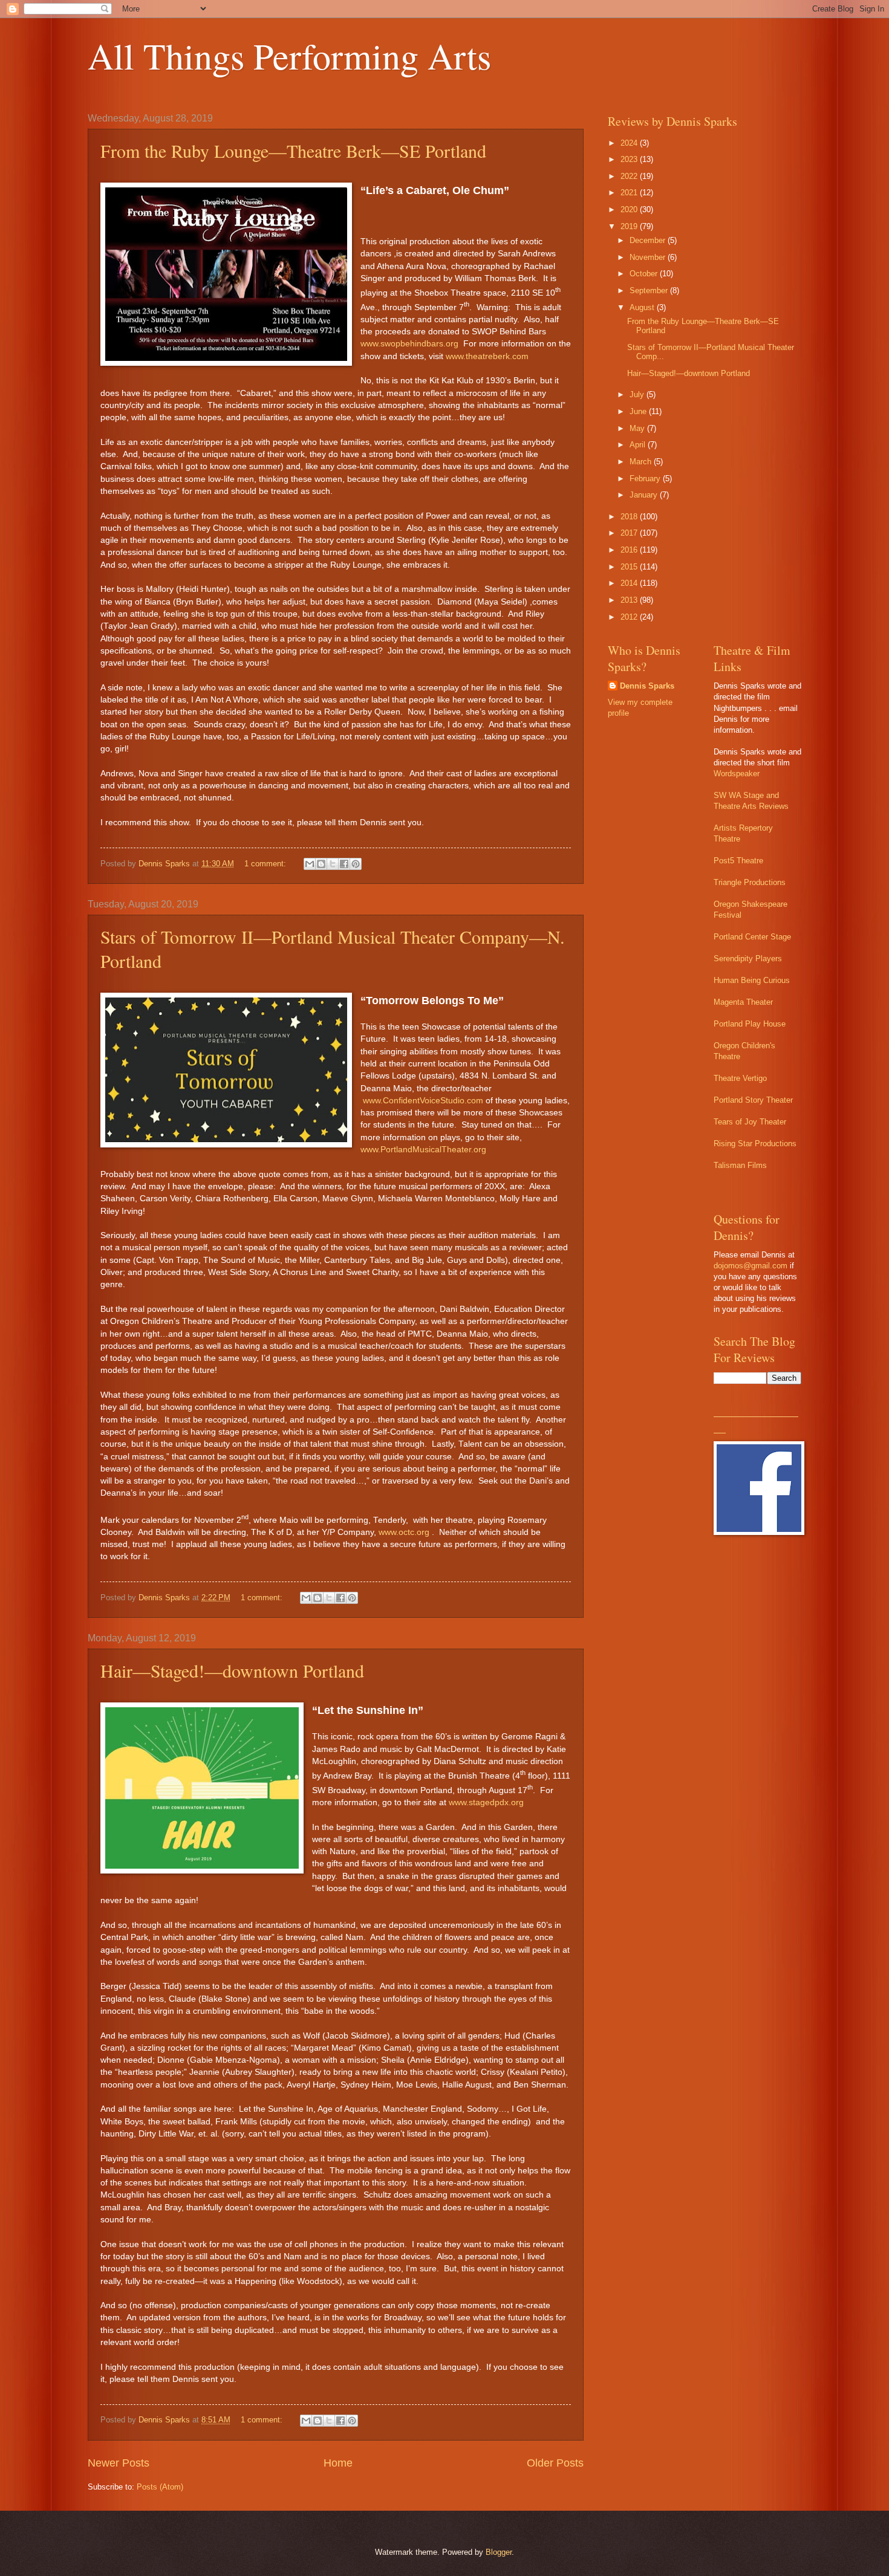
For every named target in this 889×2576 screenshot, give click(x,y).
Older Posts (555, 2463)
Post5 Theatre (738, 861)
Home (338, 2463)
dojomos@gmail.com (751, 1266)
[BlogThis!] (321, 864)
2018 (630, 517)
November (649, 257)
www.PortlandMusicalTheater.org (423, 1150)
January (645, 495)
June (639, 411)
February (646, 479)
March (642, 462)
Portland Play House (750, 1024)
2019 (630, 226)
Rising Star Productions (755, 1144)
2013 (630, 600)
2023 (630, 159)
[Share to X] (333, 864)
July (638, 394)
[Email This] (310, 864)
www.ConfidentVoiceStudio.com (423, 1101)
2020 (630, 209)
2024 (630, 143)
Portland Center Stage (752, 937)
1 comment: (266, 864)
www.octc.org (404, 1532)
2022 (630, 176)
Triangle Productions (750, 882)
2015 (630, 567)
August (643, 307)
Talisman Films (740, 1165)
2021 (630, 193)
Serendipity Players (748, 959)
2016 (630, 550)
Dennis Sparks (647, 686)
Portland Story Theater (753, 1100)
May (638, 428)
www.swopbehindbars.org (409, 344)
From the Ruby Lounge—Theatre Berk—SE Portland (293, 151)
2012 (630, 617)
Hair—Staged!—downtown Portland (232, 1670)
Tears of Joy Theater (750, 1122)
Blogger (499, 2552)
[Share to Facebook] (344, 864)
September (650, 290)
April (639, 445)
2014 (630, 583)
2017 (630, 533)
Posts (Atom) (160, 2487)
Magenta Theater (743, 1002)
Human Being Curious (752, 980)
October (645, 274)
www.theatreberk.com (487, 356)
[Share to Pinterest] (356, 864)
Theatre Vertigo (740, 1078)
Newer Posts (119, 2463)
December (649, 240)
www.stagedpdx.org (486, 1802)
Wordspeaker (737, 774)
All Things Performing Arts (289, 56)
